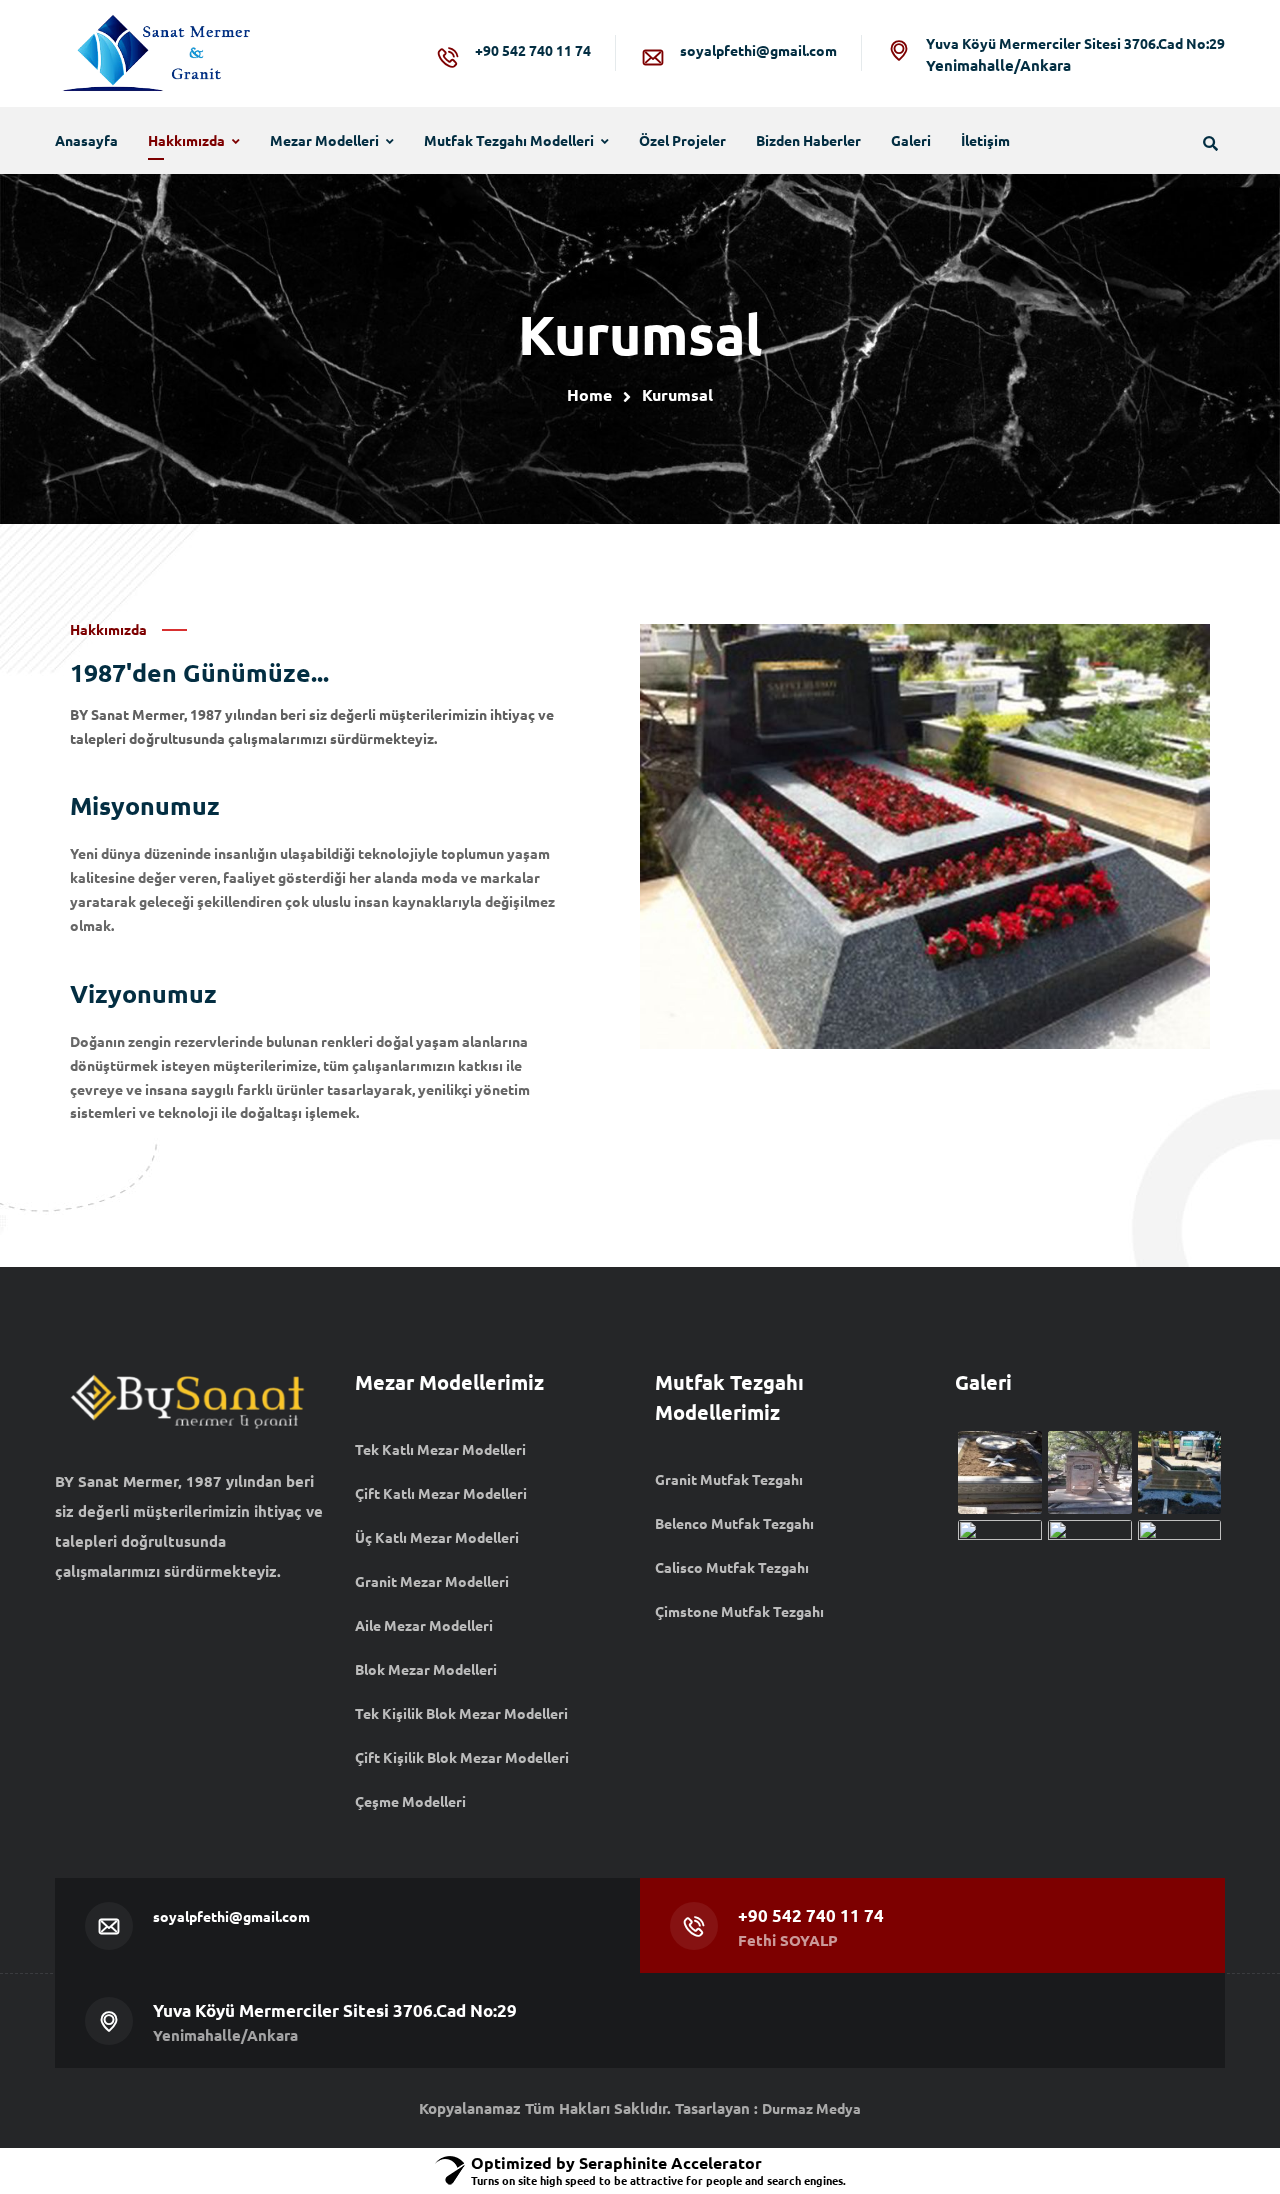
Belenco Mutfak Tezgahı (734, 1523)
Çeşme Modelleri (410, 1801)
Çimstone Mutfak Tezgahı (739, 1611)
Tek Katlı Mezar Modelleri (440, 1449)
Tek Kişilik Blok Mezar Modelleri (461, 1713)
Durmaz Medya (811, 2108)
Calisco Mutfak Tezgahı (732, 1567)
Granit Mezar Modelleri (432, 1581)
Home (589, 394)
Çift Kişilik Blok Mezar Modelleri (462, 1757)
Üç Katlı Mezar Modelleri (437, 1537)
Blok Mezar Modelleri (426, 1669)
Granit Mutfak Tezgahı (729, 1479)
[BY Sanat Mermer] (155, 53)
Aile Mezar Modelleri (424, 1625)
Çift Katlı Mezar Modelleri (441, 1493)
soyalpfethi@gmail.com (758, 50)
